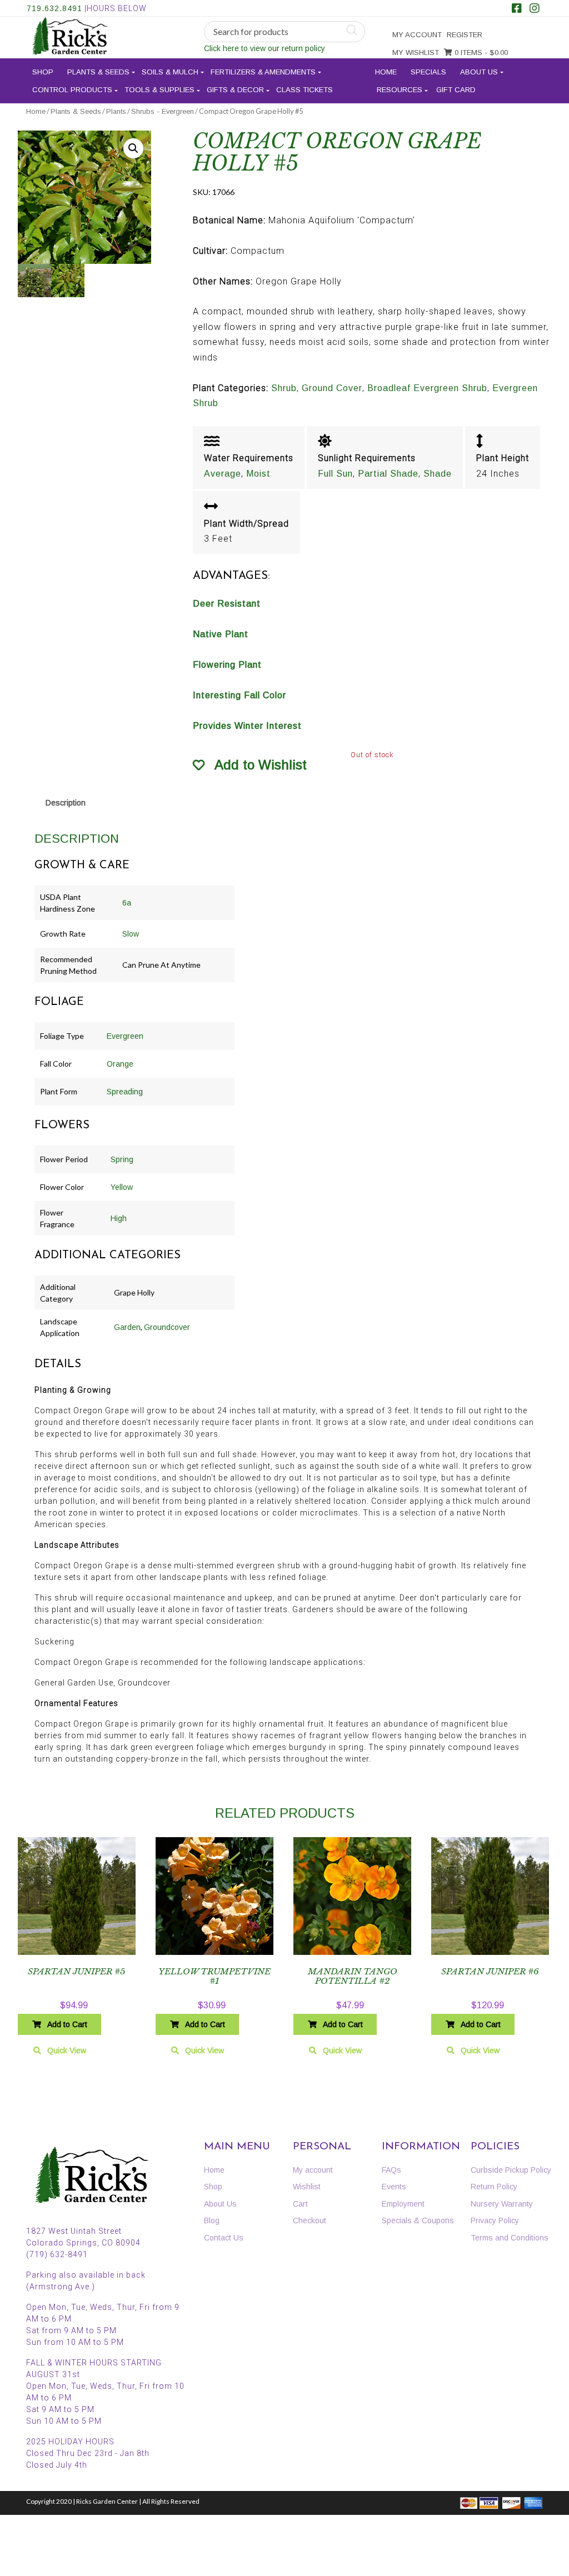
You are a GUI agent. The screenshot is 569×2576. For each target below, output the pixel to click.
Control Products (72, 90)
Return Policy (494, 2187)
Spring (122, 1159)
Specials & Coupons (418, 2220)
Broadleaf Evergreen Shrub (427, 388)
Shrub (284, 388)
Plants (116, 111)
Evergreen (125, 1036)
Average (223, 474)
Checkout (310, 2220)
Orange (120, 1064)
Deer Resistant (227, 604)
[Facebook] (517, 9)
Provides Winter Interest (247, 726)
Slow (131, 934)
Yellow (122, 1187)
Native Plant (221, 634)
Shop (43, 72)
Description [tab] (66, 803)
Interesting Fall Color (239, 695)
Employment (403, 2204)
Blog (212, 2220)
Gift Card (456, 90)
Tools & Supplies (159, 90)
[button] (133, 148)
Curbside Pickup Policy (511, 2170)
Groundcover (167, 1327)
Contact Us (224, 2238)
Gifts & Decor (235, 90)
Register (465, 35)
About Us (479, 72)
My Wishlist (416, 52)
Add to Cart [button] (67, 2024)
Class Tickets (305, 90)
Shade (438, 474)
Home (386, 72)
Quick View (67, 2050)
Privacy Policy (495, 2220)
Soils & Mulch (170, 72)
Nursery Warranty (502, 2204)
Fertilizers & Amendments (263, 72)
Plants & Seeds (98, 72)
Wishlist (307, 2187)
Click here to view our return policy (264, 48)
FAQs (391, 2170)
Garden (127, 1327)
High (119, 1218)
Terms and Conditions (510, 2238)
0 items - (480, 52)
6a (127, 903)
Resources (400, 90)
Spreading (125, 1092)
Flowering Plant (227, 665)
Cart (300, 2204)
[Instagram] (535, 9)
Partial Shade (388, 474)
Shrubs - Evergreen (163, 111)
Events (394, 2187)
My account (417, 35)
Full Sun (335, 474)
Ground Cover (332, 388)
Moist (258, 474)
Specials (428, 72)
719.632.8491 (54, 8)
